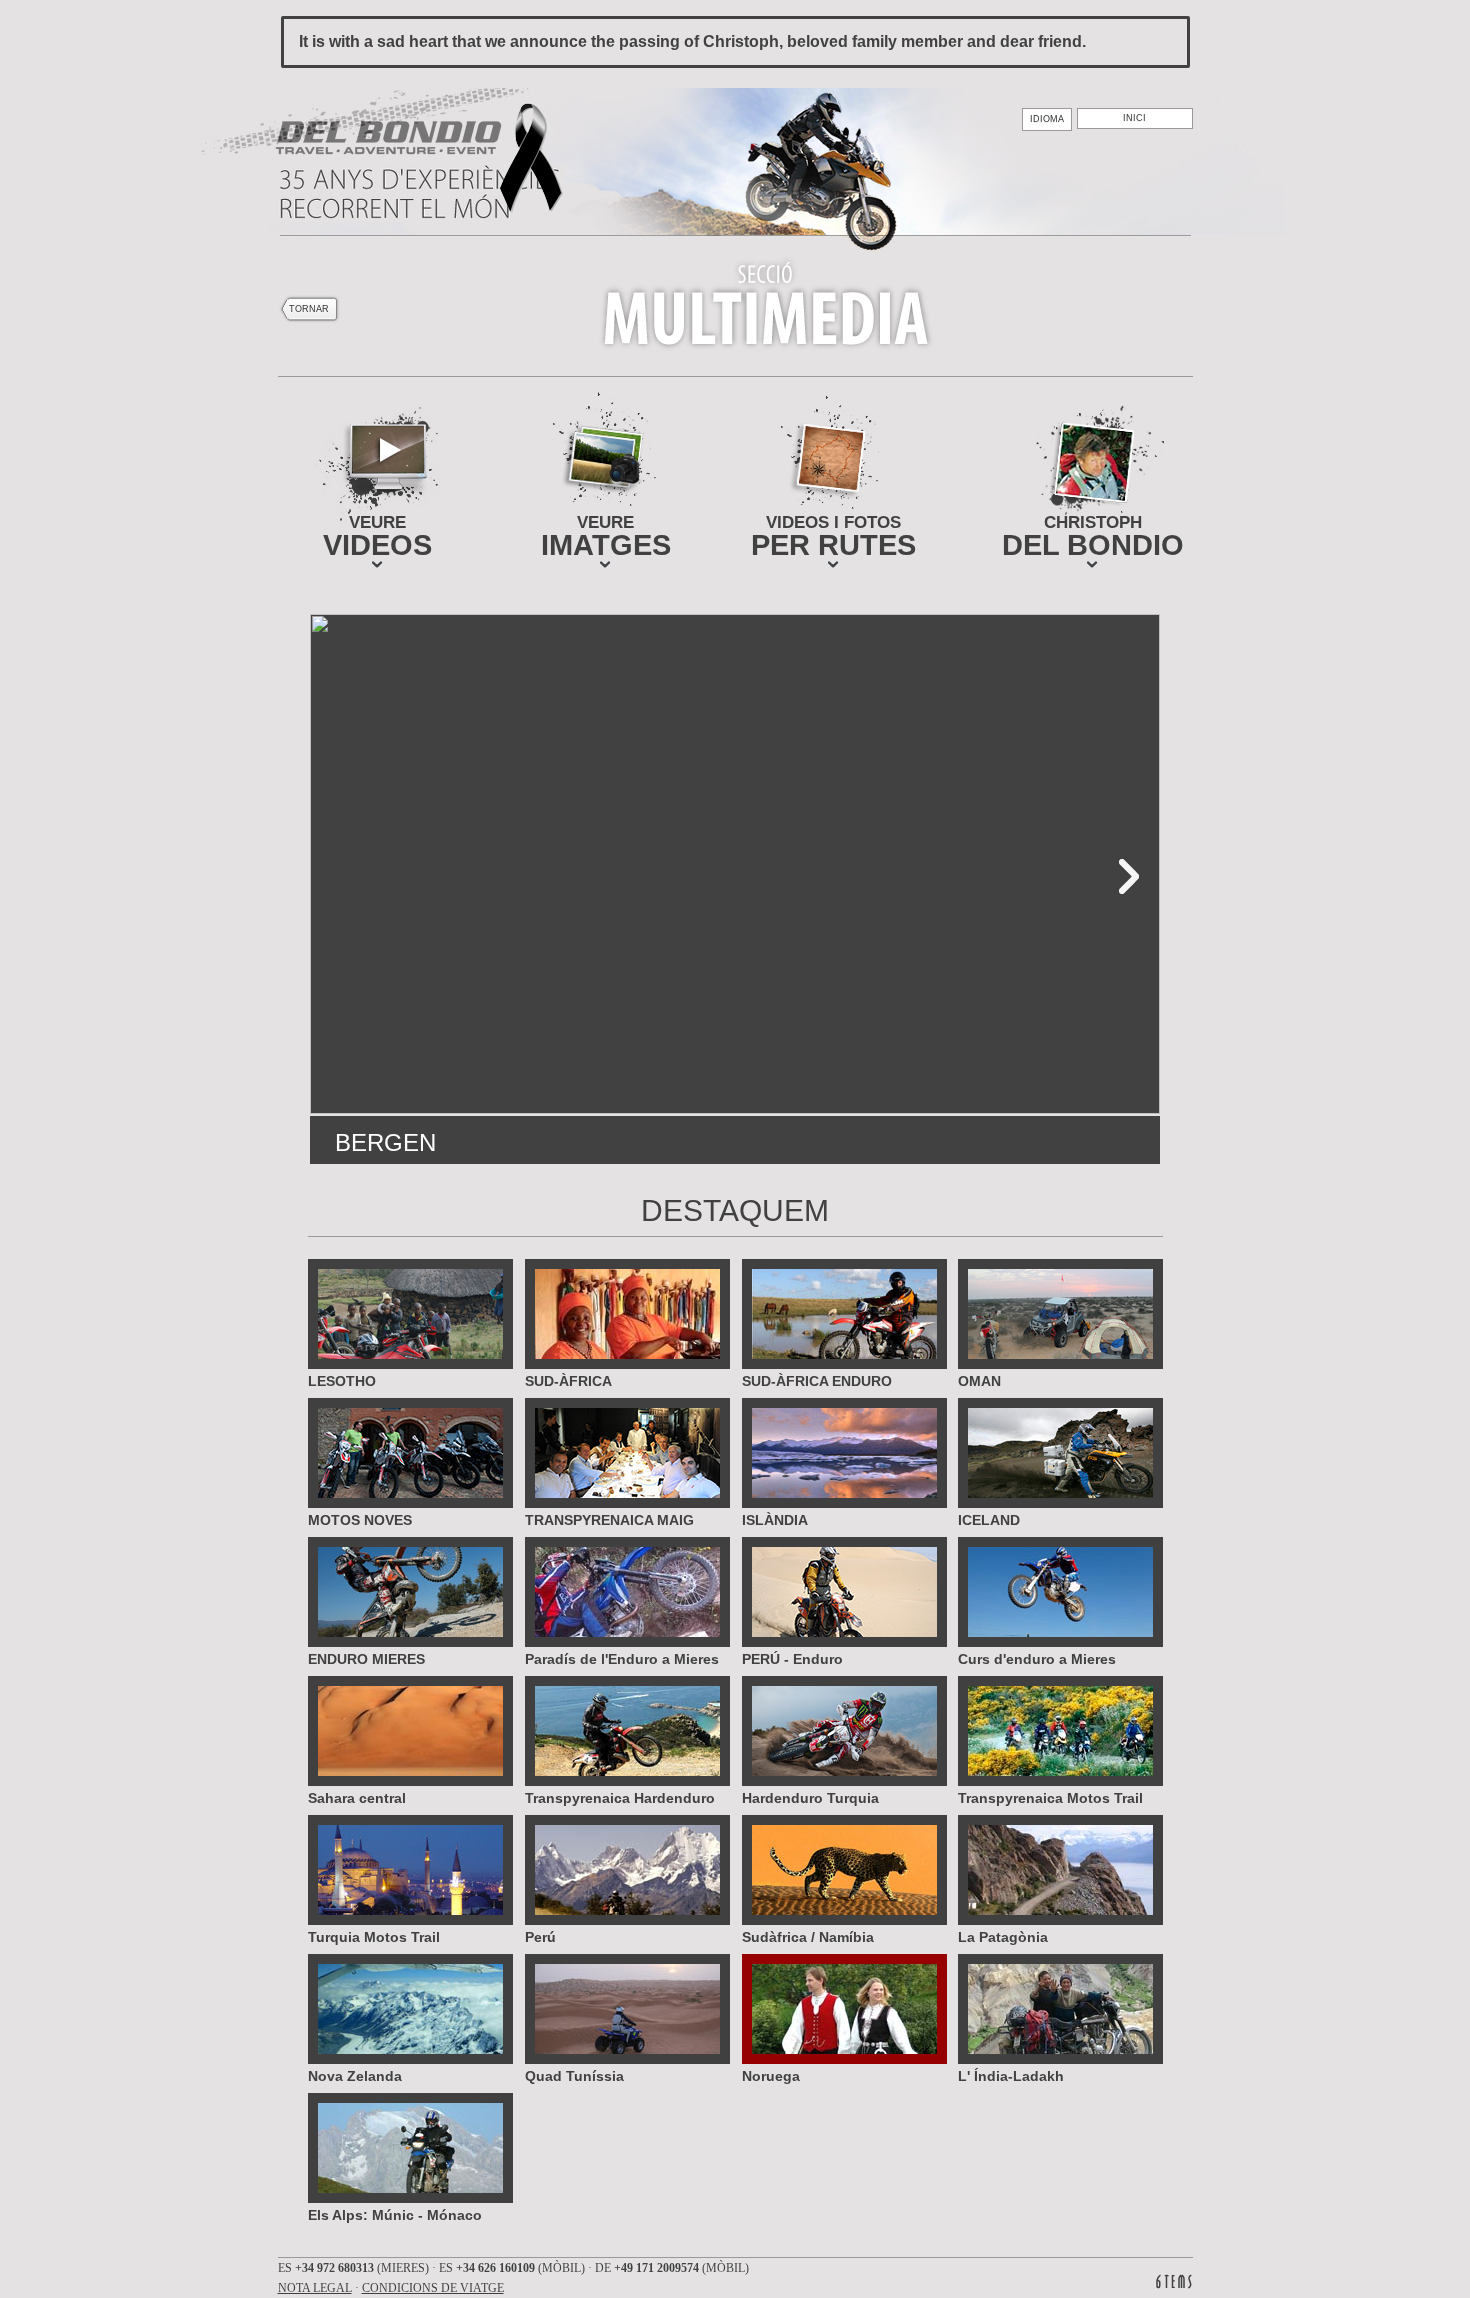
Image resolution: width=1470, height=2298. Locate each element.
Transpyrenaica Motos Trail (1050, 1797)
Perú (540, 1936)
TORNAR (309, 309)
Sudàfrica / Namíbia (808, 1936)
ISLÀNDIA (775, 1519)
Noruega (771, 2075)
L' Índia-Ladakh (1011, 2075)
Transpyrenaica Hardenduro (620, 1797)
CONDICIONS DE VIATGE (433, 2288)
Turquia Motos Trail (374, 1936)
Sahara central (357, 1797)
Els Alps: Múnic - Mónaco (395, 2214)
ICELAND (989, 1519)
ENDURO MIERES (366, 1658)
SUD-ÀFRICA (568, 1380)
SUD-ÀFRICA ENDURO (817, 1380)
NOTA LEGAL (315, 2288)
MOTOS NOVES (360, 1519)
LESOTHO (342, 1380)
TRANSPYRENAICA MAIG (609, 1519)
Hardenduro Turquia (810, 1797)
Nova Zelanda (355, 2075)
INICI (1134, 118)
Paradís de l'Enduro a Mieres (622, 1658)
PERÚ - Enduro (792, 1658)
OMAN (979, 1380)
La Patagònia (1003, 1936)
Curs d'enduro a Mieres (1037, 1658)
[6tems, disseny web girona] (1174, 2281)
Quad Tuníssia (574, 2075)
